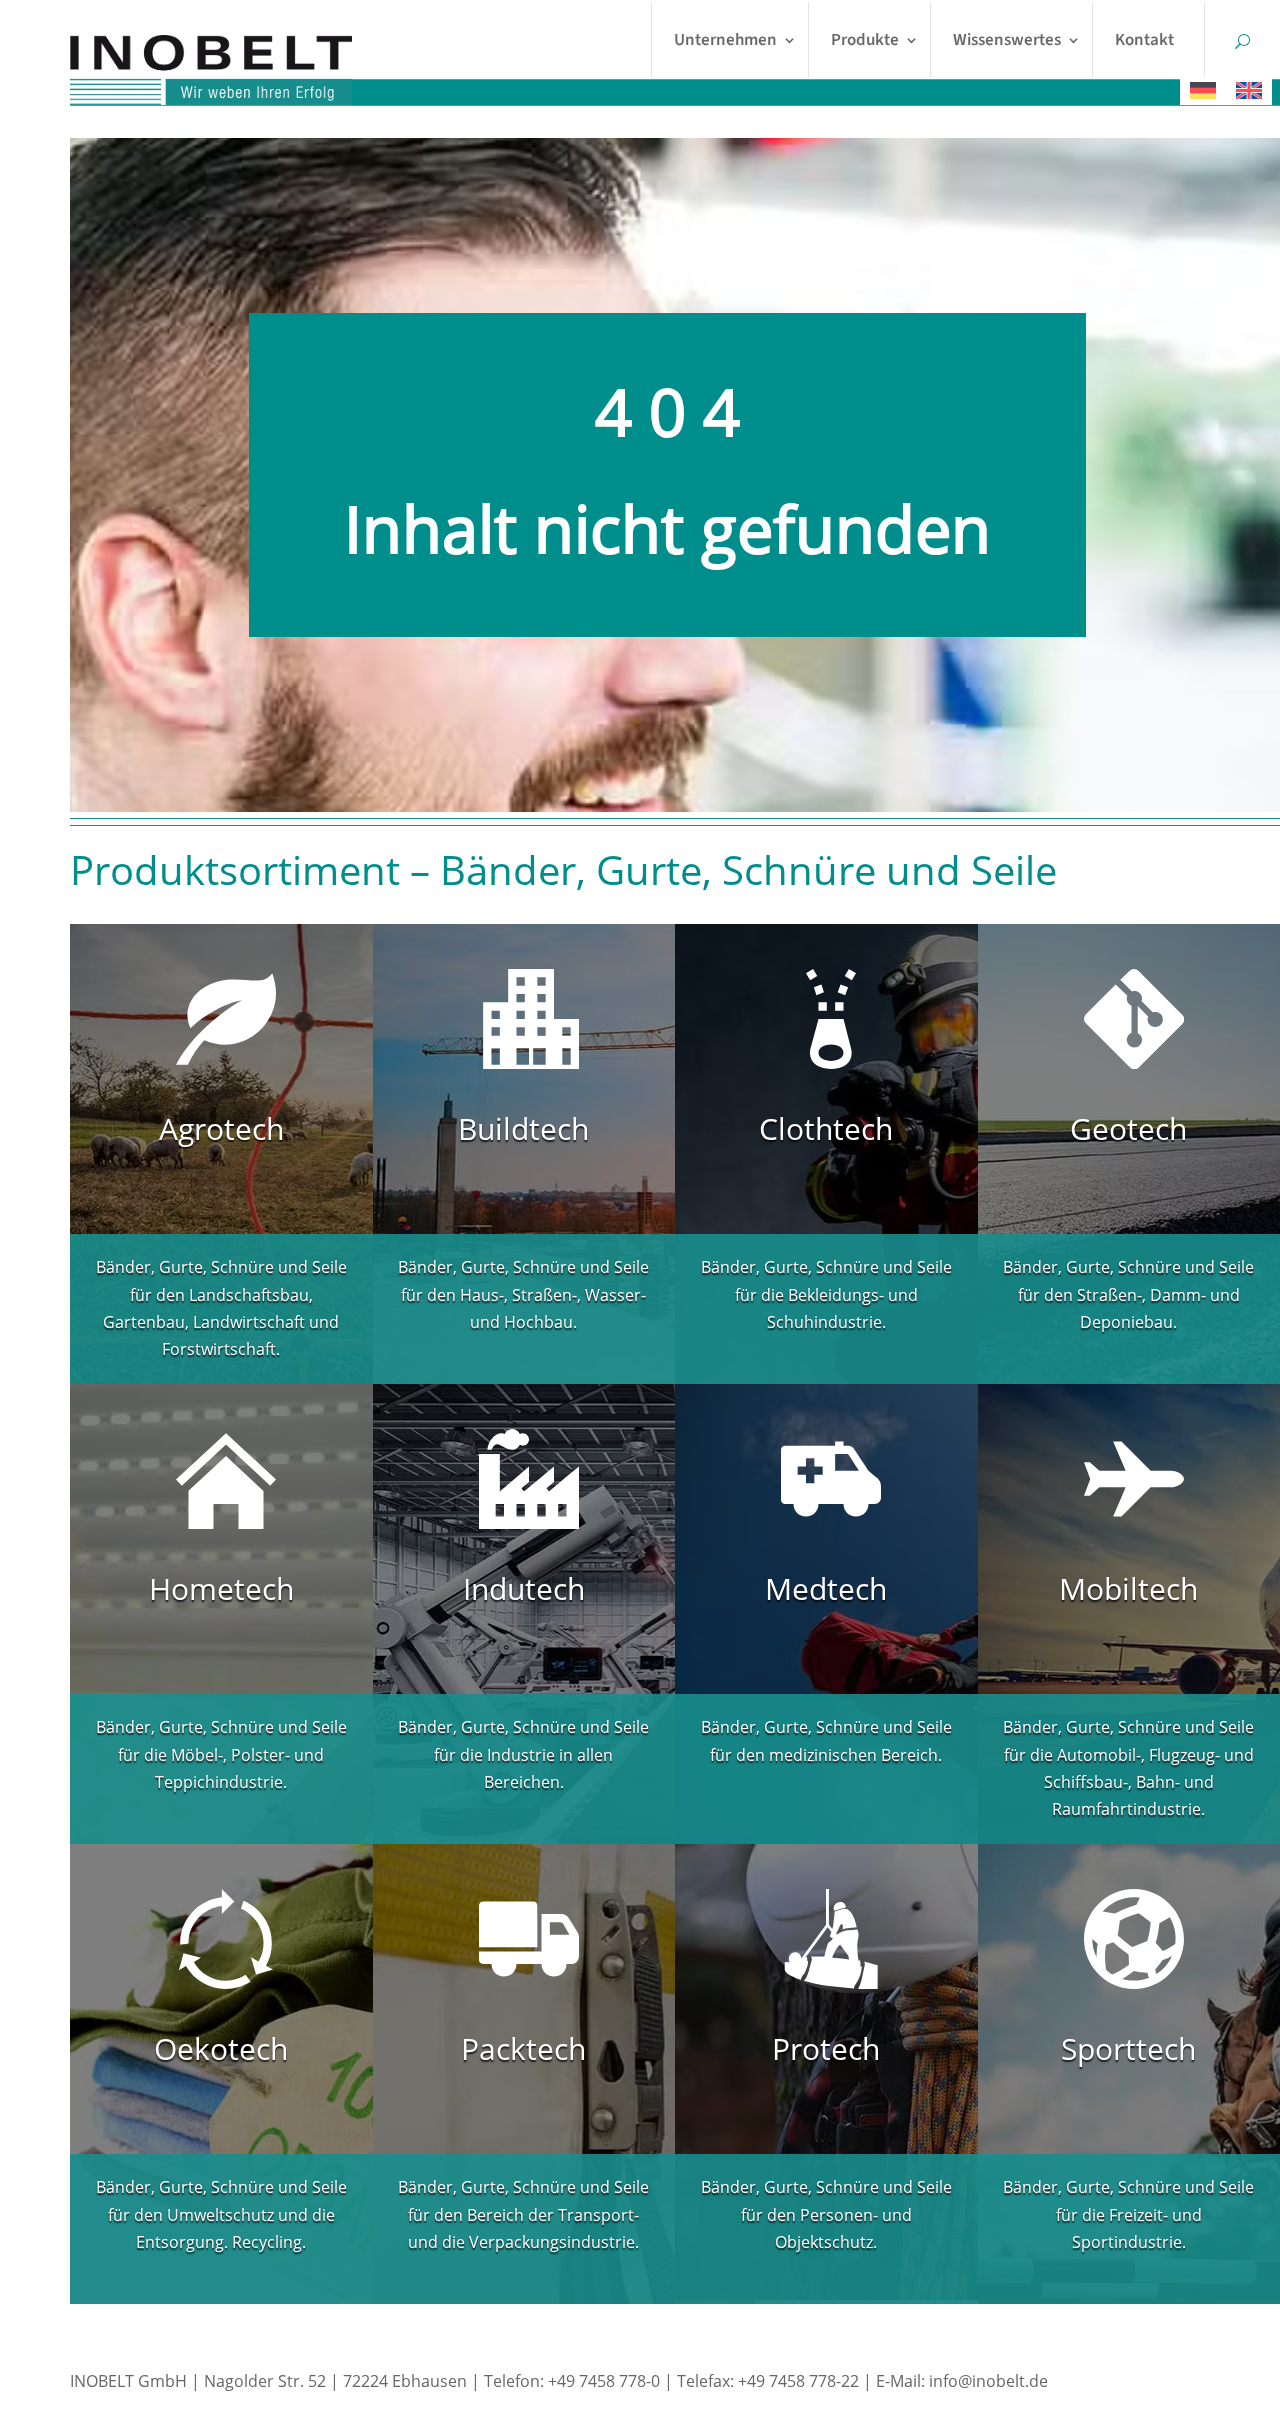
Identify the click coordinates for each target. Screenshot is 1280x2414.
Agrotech (221, 1128)
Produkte (865, 40)
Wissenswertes (1007, 40)
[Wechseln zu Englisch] (1249, 90)
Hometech (221, 1588)
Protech (826, 2048)
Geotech (1128, 1128)
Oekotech (221, 2048)
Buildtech (523, 1128)
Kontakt (1144, 40)
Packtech (523, 2048)
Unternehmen (725, 40)
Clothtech (826, 1128)
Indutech (524, 1588)
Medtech (826, 1588)
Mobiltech (1128, 1588)
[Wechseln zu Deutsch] (1203, 90)
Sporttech (1128, 2048)
